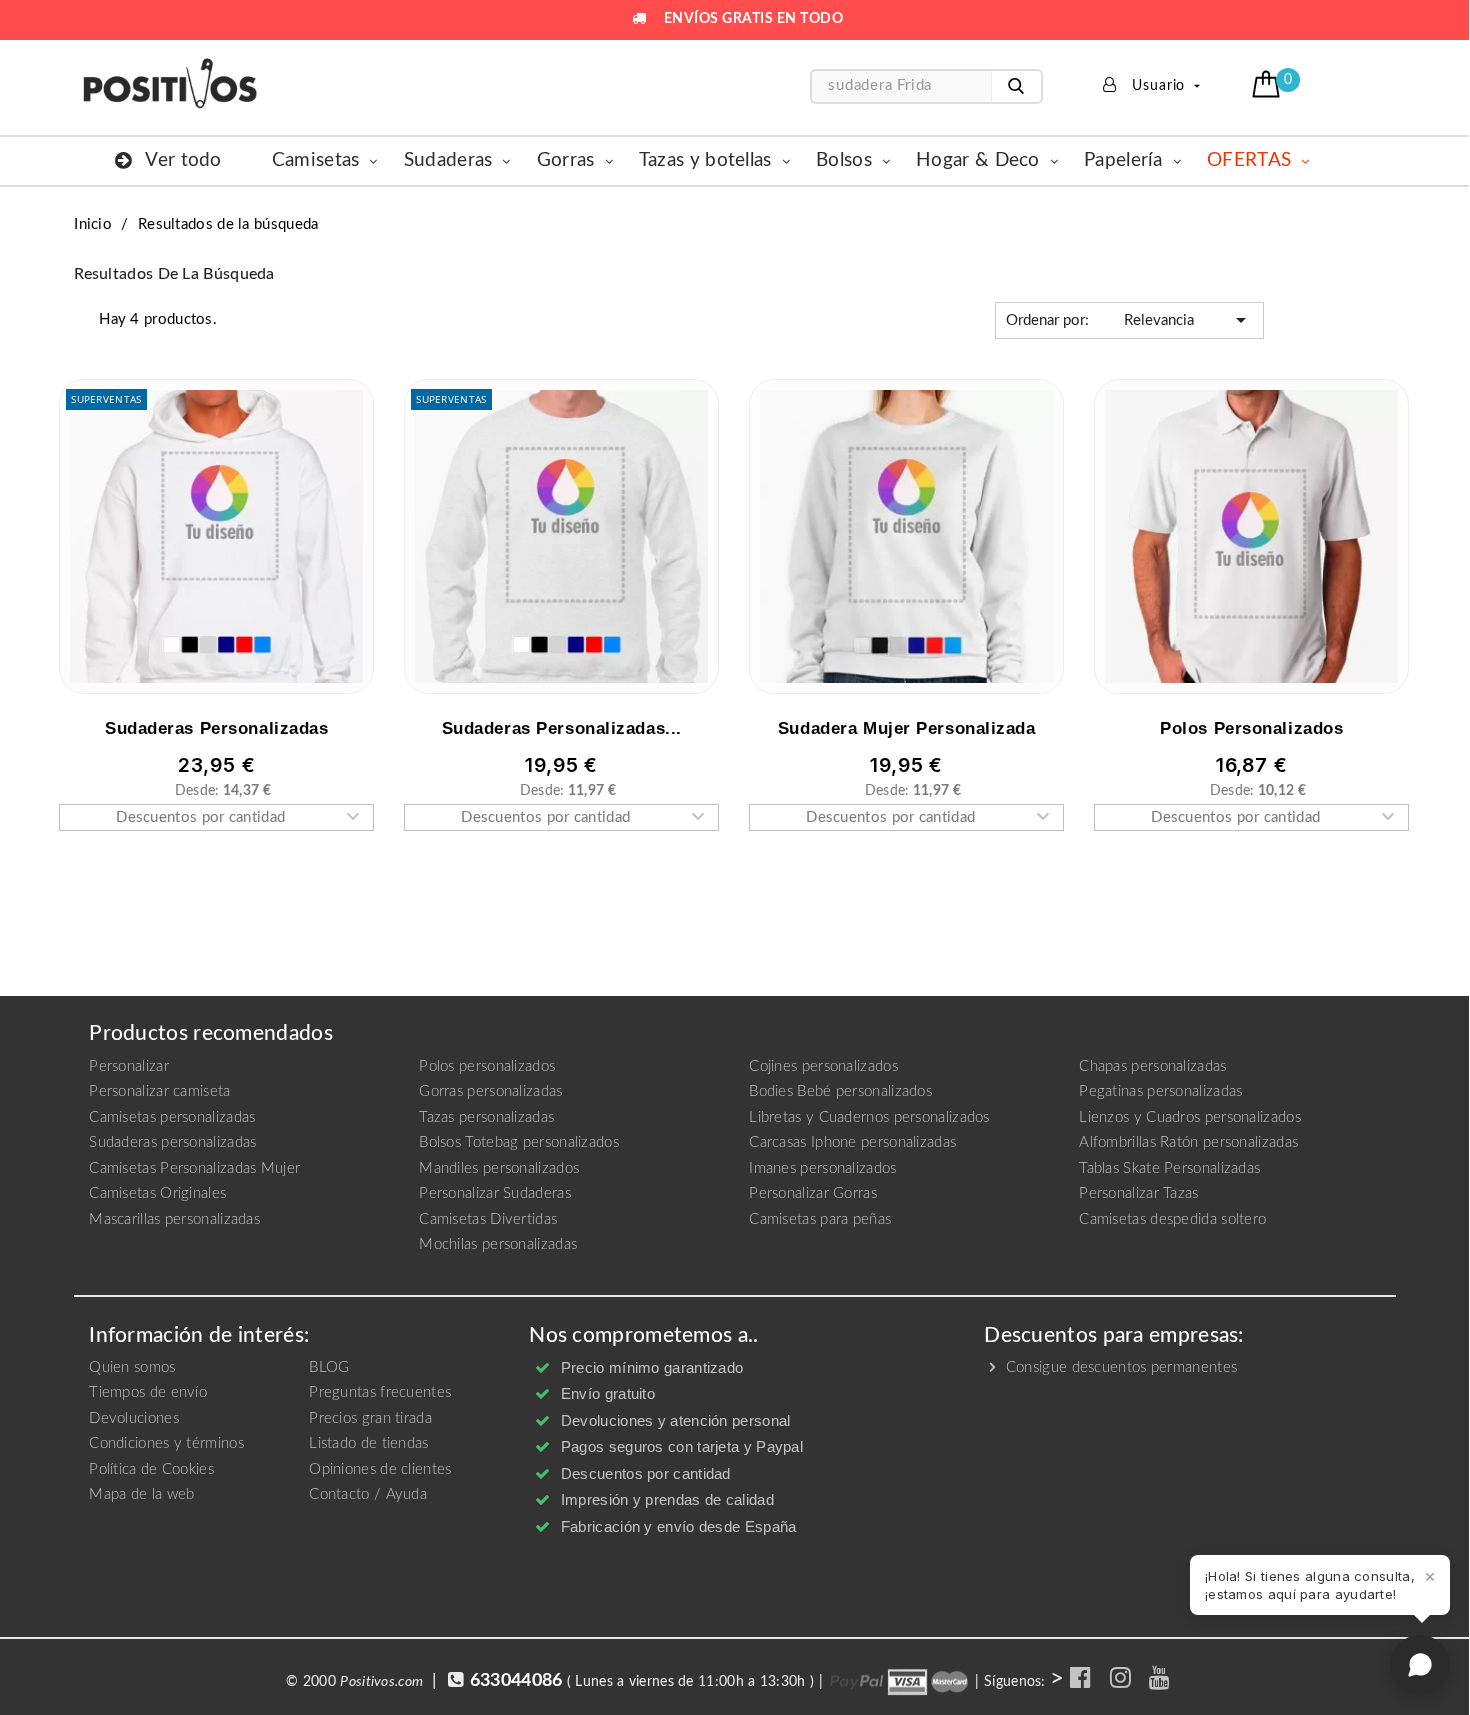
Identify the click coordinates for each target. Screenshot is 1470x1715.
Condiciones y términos (166, 1443)
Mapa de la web (141, 1494)
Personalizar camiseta (159, 1091)
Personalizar (129, 1066)
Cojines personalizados (823, 1066)
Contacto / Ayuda (368, 1494)
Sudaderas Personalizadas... (562, 728)
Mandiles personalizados (499, 1168)
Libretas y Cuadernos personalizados (869, 1117)
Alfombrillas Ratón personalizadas (1188, 1142)
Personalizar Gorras (813, 1193)
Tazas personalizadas (486, 1117)
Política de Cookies (151, 1469)
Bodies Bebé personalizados (840, 1091)
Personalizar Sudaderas (495, 1193)
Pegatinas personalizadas (1160, 1091)
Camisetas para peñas (820, 1219)
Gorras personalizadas (490, 1091)
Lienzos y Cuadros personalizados (1190, 1117)
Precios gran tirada (370, 1418)
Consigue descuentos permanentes (1119, 1367)
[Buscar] (1016, 86)
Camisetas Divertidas (488, 1219)
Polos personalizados (487, 1066)
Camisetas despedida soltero (1172, 1219)
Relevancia (1130, 320)
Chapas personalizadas (1152, 1066)
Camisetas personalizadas (172, 1117)
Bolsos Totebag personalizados (519, 1142)
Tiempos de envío (148, 1392)
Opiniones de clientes (380, 1469)
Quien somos (132, 1367)
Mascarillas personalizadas (174, 1219)
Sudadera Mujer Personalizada (907, 728)
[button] (1268, 84)
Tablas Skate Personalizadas (1169, 1168)
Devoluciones (134, 1418)
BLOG (329, 1367)
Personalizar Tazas (1138, 1193)
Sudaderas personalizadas (216, 728)
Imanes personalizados (822, 1168)
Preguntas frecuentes (380, 1392)
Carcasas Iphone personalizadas (852, 1142)
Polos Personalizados (1251, 728)
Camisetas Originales (157, 1193)
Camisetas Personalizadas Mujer (194, 1168)
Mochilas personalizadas (498, 1244)
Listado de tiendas (368, 1443)
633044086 (516, 1681)
